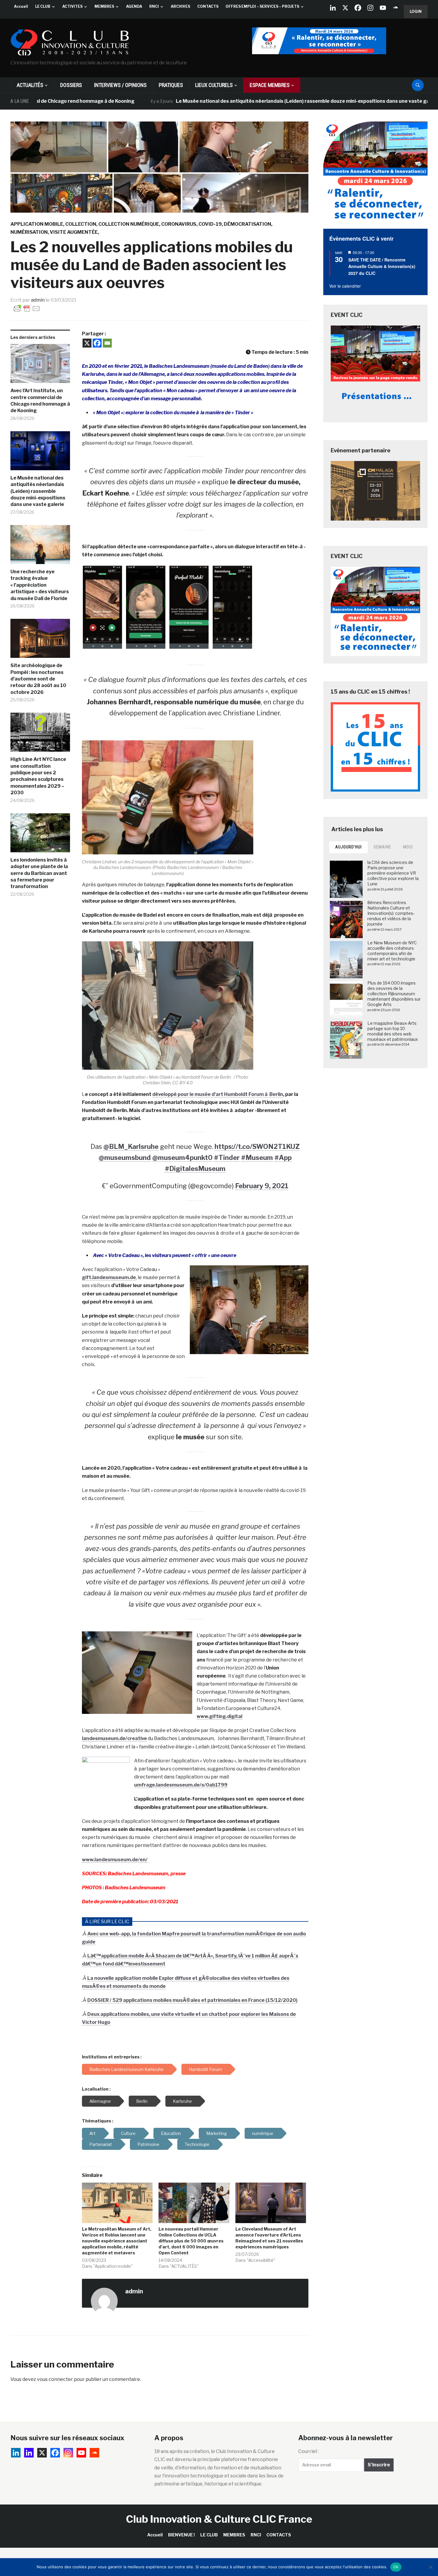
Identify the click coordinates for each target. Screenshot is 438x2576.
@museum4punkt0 (182, 1158)
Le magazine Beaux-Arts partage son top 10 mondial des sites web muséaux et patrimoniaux (393, 1031)
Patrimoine (148, 2144)
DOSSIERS (71, 85)
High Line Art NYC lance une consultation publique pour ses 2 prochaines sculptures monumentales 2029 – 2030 (38, 776)
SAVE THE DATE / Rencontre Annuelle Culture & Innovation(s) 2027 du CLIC (382, 266)
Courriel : (308, 2451)
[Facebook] (358, 8)
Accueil (21, 6)
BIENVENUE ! (181, 2535)
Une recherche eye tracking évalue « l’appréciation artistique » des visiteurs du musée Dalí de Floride (40, 585)
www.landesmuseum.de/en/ (115, 1860)
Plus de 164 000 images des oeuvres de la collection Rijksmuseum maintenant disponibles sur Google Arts (394, 994)
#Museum (257, 1158)
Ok (396, 2567)
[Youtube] (383, 8)
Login (416, 11)
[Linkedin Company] (333, 8)
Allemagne (100, 2101)
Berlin (142, 2101)
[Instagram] (370, 8)
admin (38, 300)
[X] (345, 8)
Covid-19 (210, 224)
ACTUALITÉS (30, 85)
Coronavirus (179, 224)
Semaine (382, 847)
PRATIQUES (171, 85)
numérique (263, 2133)
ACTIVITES (72, 6)
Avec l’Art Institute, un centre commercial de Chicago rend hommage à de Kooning (40, 401)
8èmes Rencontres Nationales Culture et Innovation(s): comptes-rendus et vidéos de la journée (391, 913)
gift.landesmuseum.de (109, 1277)
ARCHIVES (180, 6)
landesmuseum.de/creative (114, 1738)
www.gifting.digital (219, 1716)
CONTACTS (208, 6)
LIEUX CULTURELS (214, 85)
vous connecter (55, 2379)
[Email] (107, 343)
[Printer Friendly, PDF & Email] (27, 308)
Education (171, 2133)
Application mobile (37, 224)
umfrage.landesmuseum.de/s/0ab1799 (181, 1785)
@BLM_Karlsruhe (131, 1147)
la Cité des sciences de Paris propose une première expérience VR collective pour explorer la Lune (393, 873)
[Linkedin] (29, 2453)
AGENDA (134, 6)
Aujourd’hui (348, 847)
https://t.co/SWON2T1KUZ (257, 1147)
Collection (81, 224)
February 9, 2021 (262, 1186)
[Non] (431, 2567)
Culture (128, 2133)
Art (93, 2133)
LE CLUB (43, 6)
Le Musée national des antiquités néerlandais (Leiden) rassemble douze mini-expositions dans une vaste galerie (236, 101)
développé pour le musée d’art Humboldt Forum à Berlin (218, 1094)
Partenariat (101, 2144)
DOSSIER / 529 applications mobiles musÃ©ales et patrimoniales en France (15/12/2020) (192, 2000)
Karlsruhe (182, 2101)
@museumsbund (125, 1158)
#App (283, 1158)
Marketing (216, 2133)
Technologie (197, 2144)
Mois (408, 847)
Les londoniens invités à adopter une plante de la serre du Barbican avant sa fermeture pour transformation (39, 873)
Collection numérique (129, 224)
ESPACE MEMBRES (270, 85)
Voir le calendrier (345, 286)
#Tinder (227, 1158)
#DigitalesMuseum (195, 1169)
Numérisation (29, 232)
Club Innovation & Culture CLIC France (219, 2519)
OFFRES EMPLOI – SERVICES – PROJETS (262, 6)
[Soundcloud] (395, 8)
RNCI (154, 6)
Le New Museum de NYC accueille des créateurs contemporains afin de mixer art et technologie (392, 951)
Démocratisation (247, 224)
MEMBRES (104, 6)
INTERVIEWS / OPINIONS (120, 85)
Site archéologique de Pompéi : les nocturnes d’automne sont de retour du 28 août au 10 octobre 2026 (38, 679)
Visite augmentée (74, 232)
